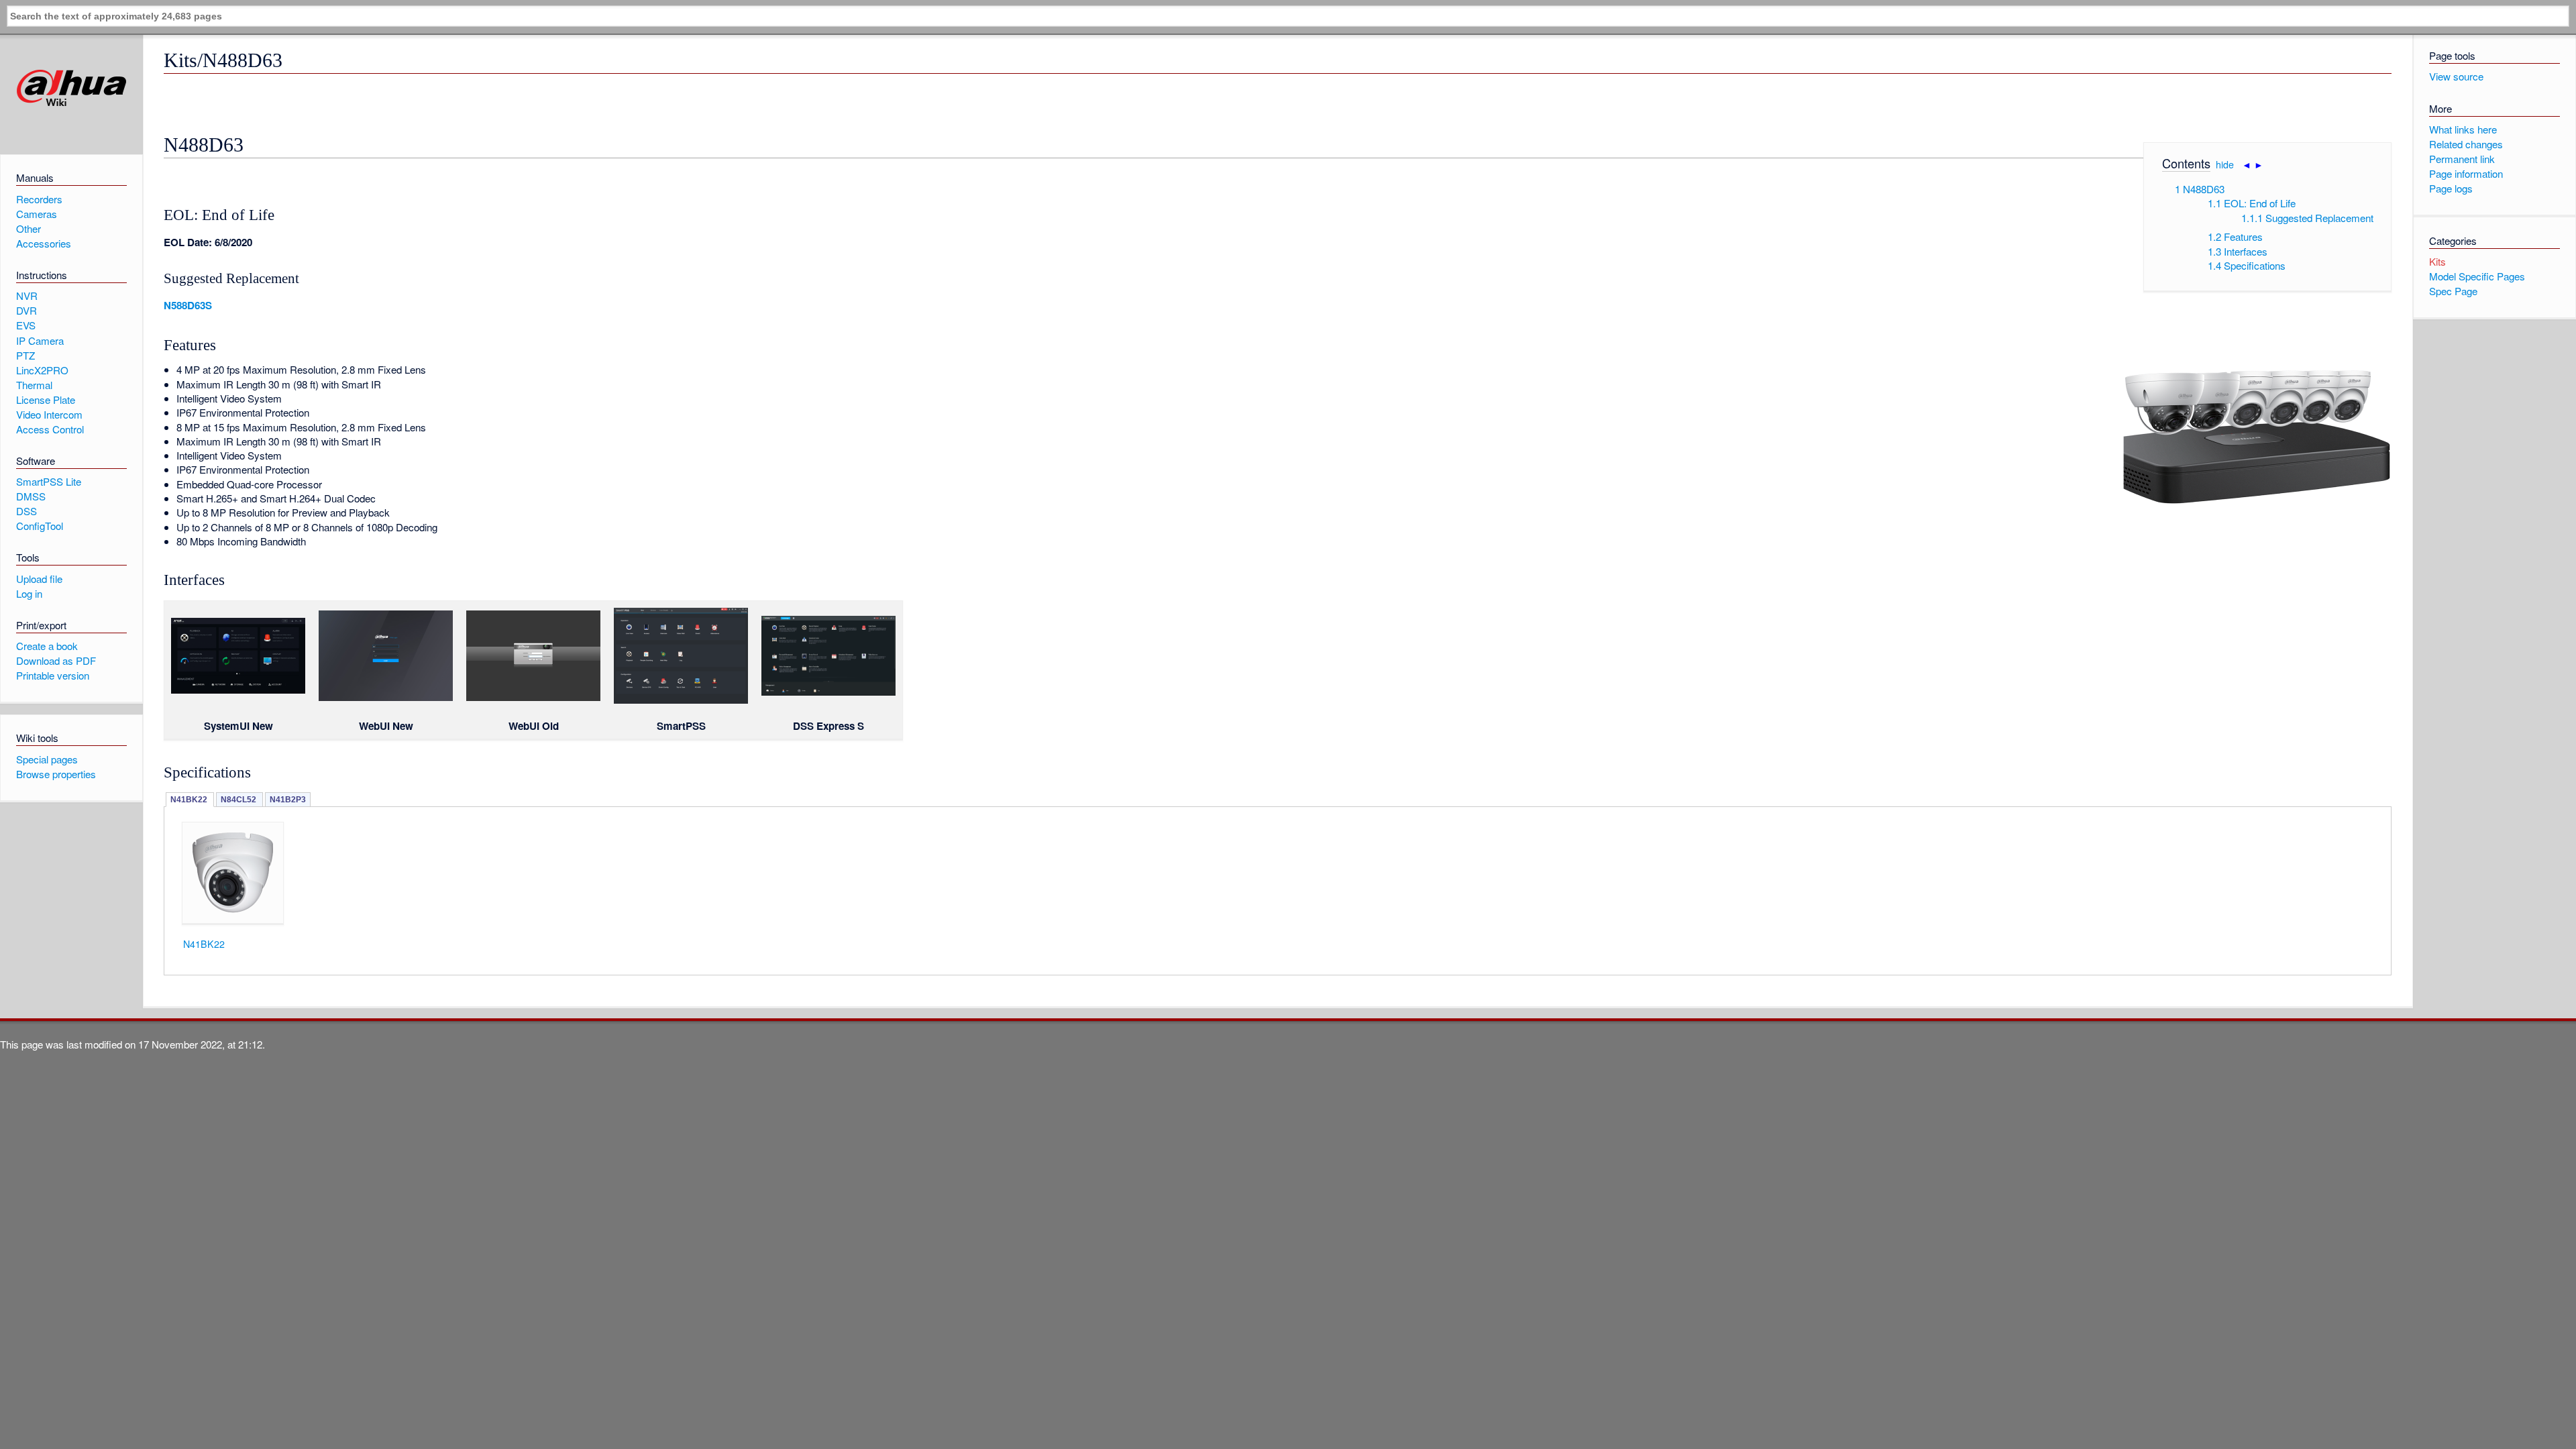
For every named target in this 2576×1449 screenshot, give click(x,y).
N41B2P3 (288, 800)
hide (2225, 164)
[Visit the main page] (71, 88)
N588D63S (188, 305)
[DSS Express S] (828, 692)
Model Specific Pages (2477, 276)
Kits (2437, 261)
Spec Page (2453, 291)
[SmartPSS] (681, 700)
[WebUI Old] (533, 697)
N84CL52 (239, 800)
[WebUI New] (386, 697)
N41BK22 (190, 800)
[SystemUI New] (238, 690)
